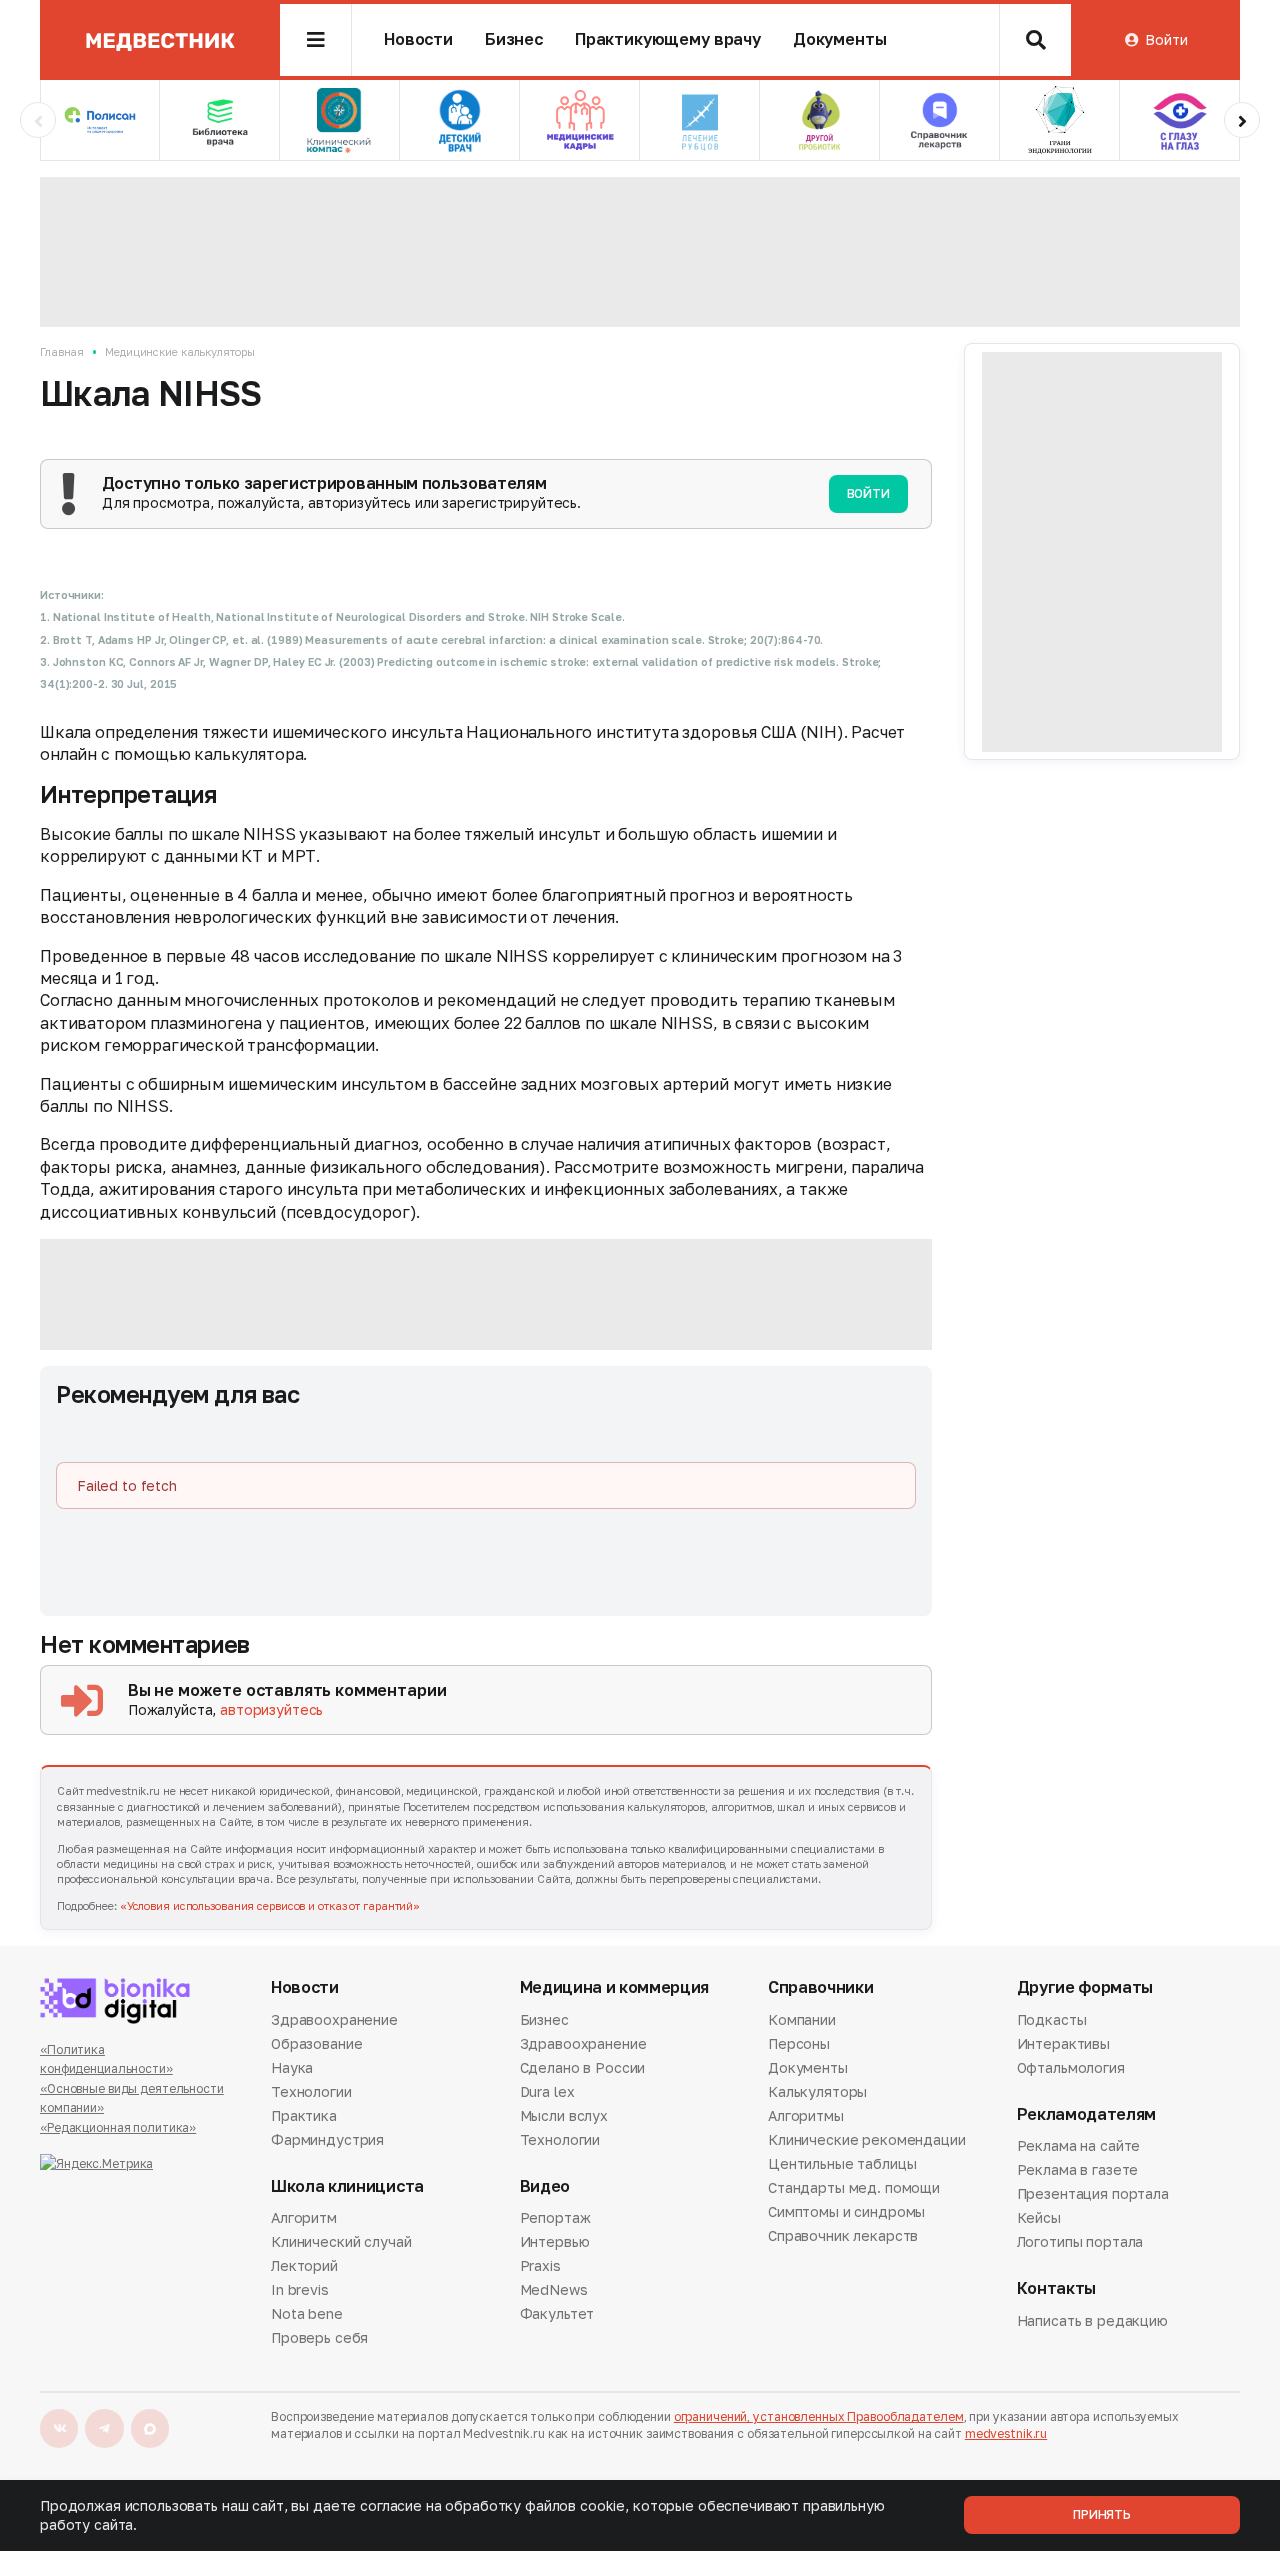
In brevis (300, 2289)
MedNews (554, 2289)
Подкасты (1052, 2021)
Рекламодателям (1087, 2114)
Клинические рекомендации (867, 2139)
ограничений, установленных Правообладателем (819, 2416)
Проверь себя (319, 2337)
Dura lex (547, 2091)
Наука (292, 2067)
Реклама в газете (1078, 2169)
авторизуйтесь (271, 1709)
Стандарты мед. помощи (854, 2187)
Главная (62, 351)
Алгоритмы (806, 2115)
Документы (840, 39)
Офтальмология (1071, 2067)
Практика (304, 2115)
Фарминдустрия (327, 2139)
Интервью (555, 2241)
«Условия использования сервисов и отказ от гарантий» (270, 1905)
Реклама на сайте (1079, 2147)
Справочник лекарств (843, 2235)
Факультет (557, 2313)
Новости (418, 39)
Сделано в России (583, 2067)
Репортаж (555, 2219)
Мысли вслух (564, 2115)
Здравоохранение (334, 2021)
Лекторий (304, 2265)
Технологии (311, 2091)
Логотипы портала (1080, 2241)
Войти (1166, 39)
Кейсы (1039, 2217)
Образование (316, 2043)
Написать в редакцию (1092, 2322)
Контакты (1056, 2288)
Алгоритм (304, 2219)
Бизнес (514, 39)
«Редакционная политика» (118, 2127)
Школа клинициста (347, 2186)
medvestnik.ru (1006, 2433)
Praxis (540, 2265)
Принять (1102, 2514)
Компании (802, 2021)
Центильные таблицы (842, 2163)
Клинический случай (341, 2241)
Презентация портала (1093, 2193)
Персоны (799, 2043)
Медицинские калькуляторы (179, 351)
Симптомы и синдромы (846, 2211)
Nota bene (307, 2313)
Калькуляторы (817, 2091)
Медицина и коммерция (615, 1987)
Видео (545, 2186)
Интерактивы (1063, 2043)
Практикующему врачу (668, 39)
